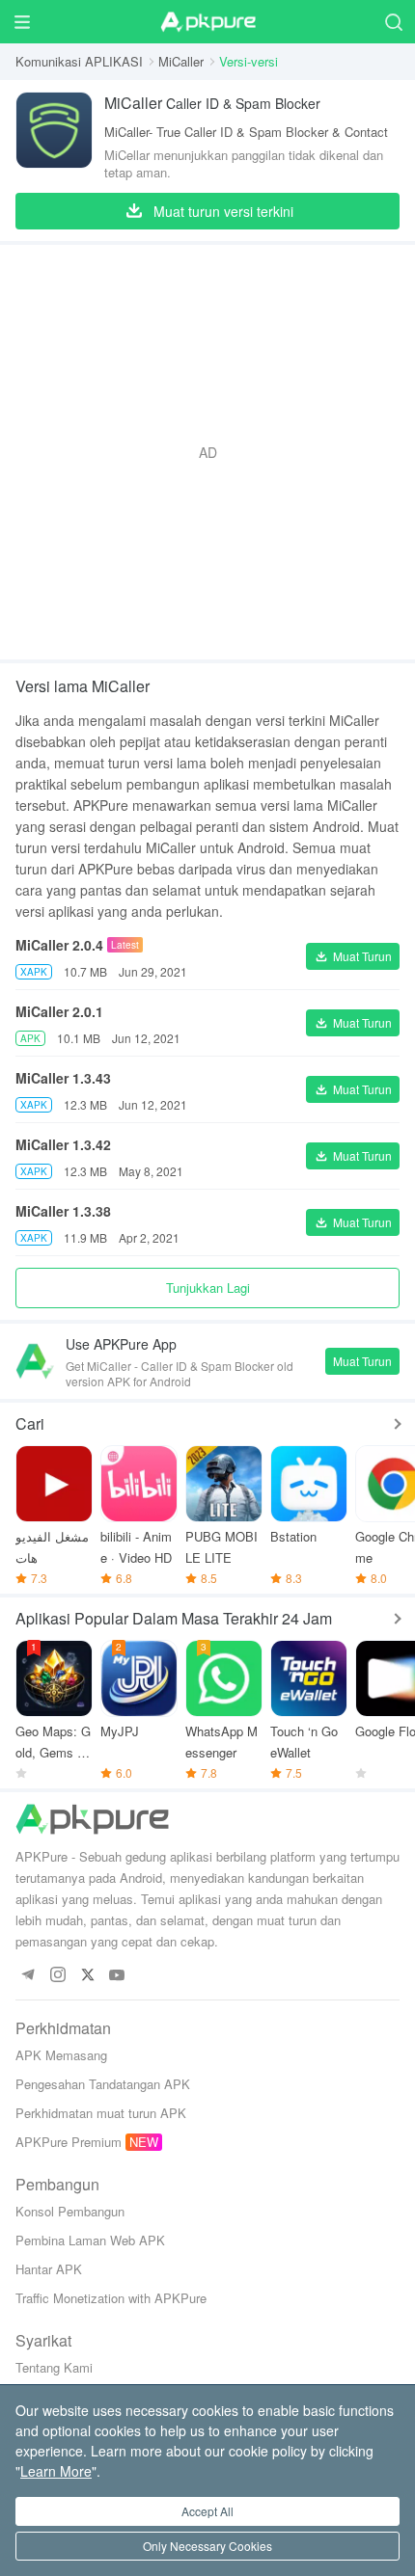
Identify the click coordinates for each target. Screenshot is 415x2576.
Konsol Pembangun (70, 2211)
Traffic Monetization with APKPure (111, 2298)
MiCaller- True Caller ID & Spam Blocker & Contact (246, 132)
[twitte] (87, 1976)
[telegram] (28, 1976)
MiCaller (181, 61)
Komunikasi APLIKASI (79, 61)
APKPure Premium (69, 2142)
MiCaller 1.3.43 (63, 1078)
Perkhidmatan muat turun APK (101, 2113)
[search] (393, 22)
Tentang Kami (54, 2367)
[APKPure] (207, 22)
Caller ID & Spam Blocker (212, 103)
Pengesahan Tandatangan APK (103, 2084)
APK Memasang (61, 2055)
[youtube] (117, 1976)
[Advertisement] (207, 452)
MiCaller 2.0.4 (59, 945)
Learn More (56, 2471)
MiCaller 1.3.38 (63, 1211)
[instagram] (57, 1976)
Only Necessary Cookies (207, 2546)
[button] (353, 956)
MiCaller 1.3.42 (63, 1144)
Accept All (207, 2511)
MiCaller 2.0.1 (59, 1011)
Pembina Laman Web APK (90, 2240)
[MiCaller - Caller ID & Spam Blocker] (54, 136)
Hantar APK (49, 2269)
